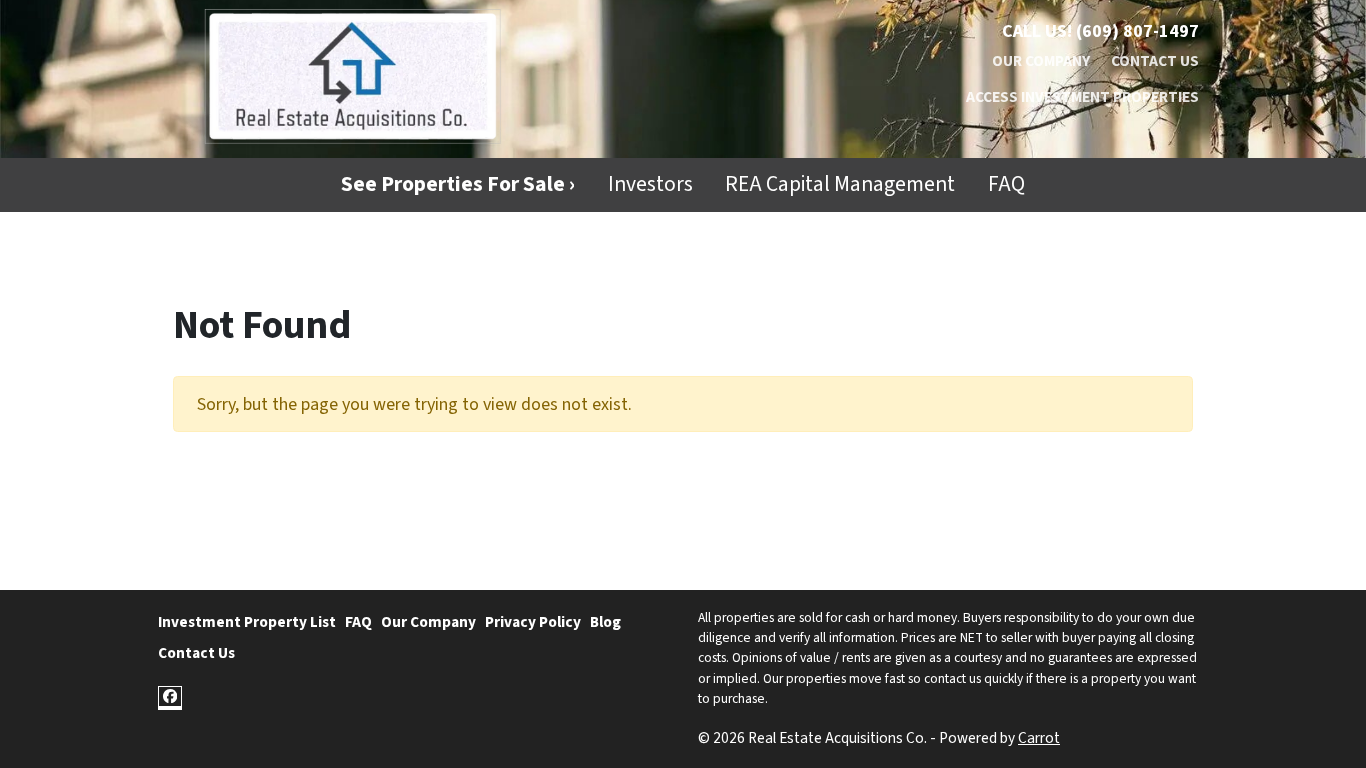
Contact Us (1155, 61)
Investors (650, 184)
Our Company (1041, 61)
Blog (605, 622)
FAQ (1006, 184)
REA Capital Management (840, 184)
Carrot (1039, 738)
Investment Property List (247, 622)
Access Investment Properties (1082, 97)
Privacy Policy (533, 622)
